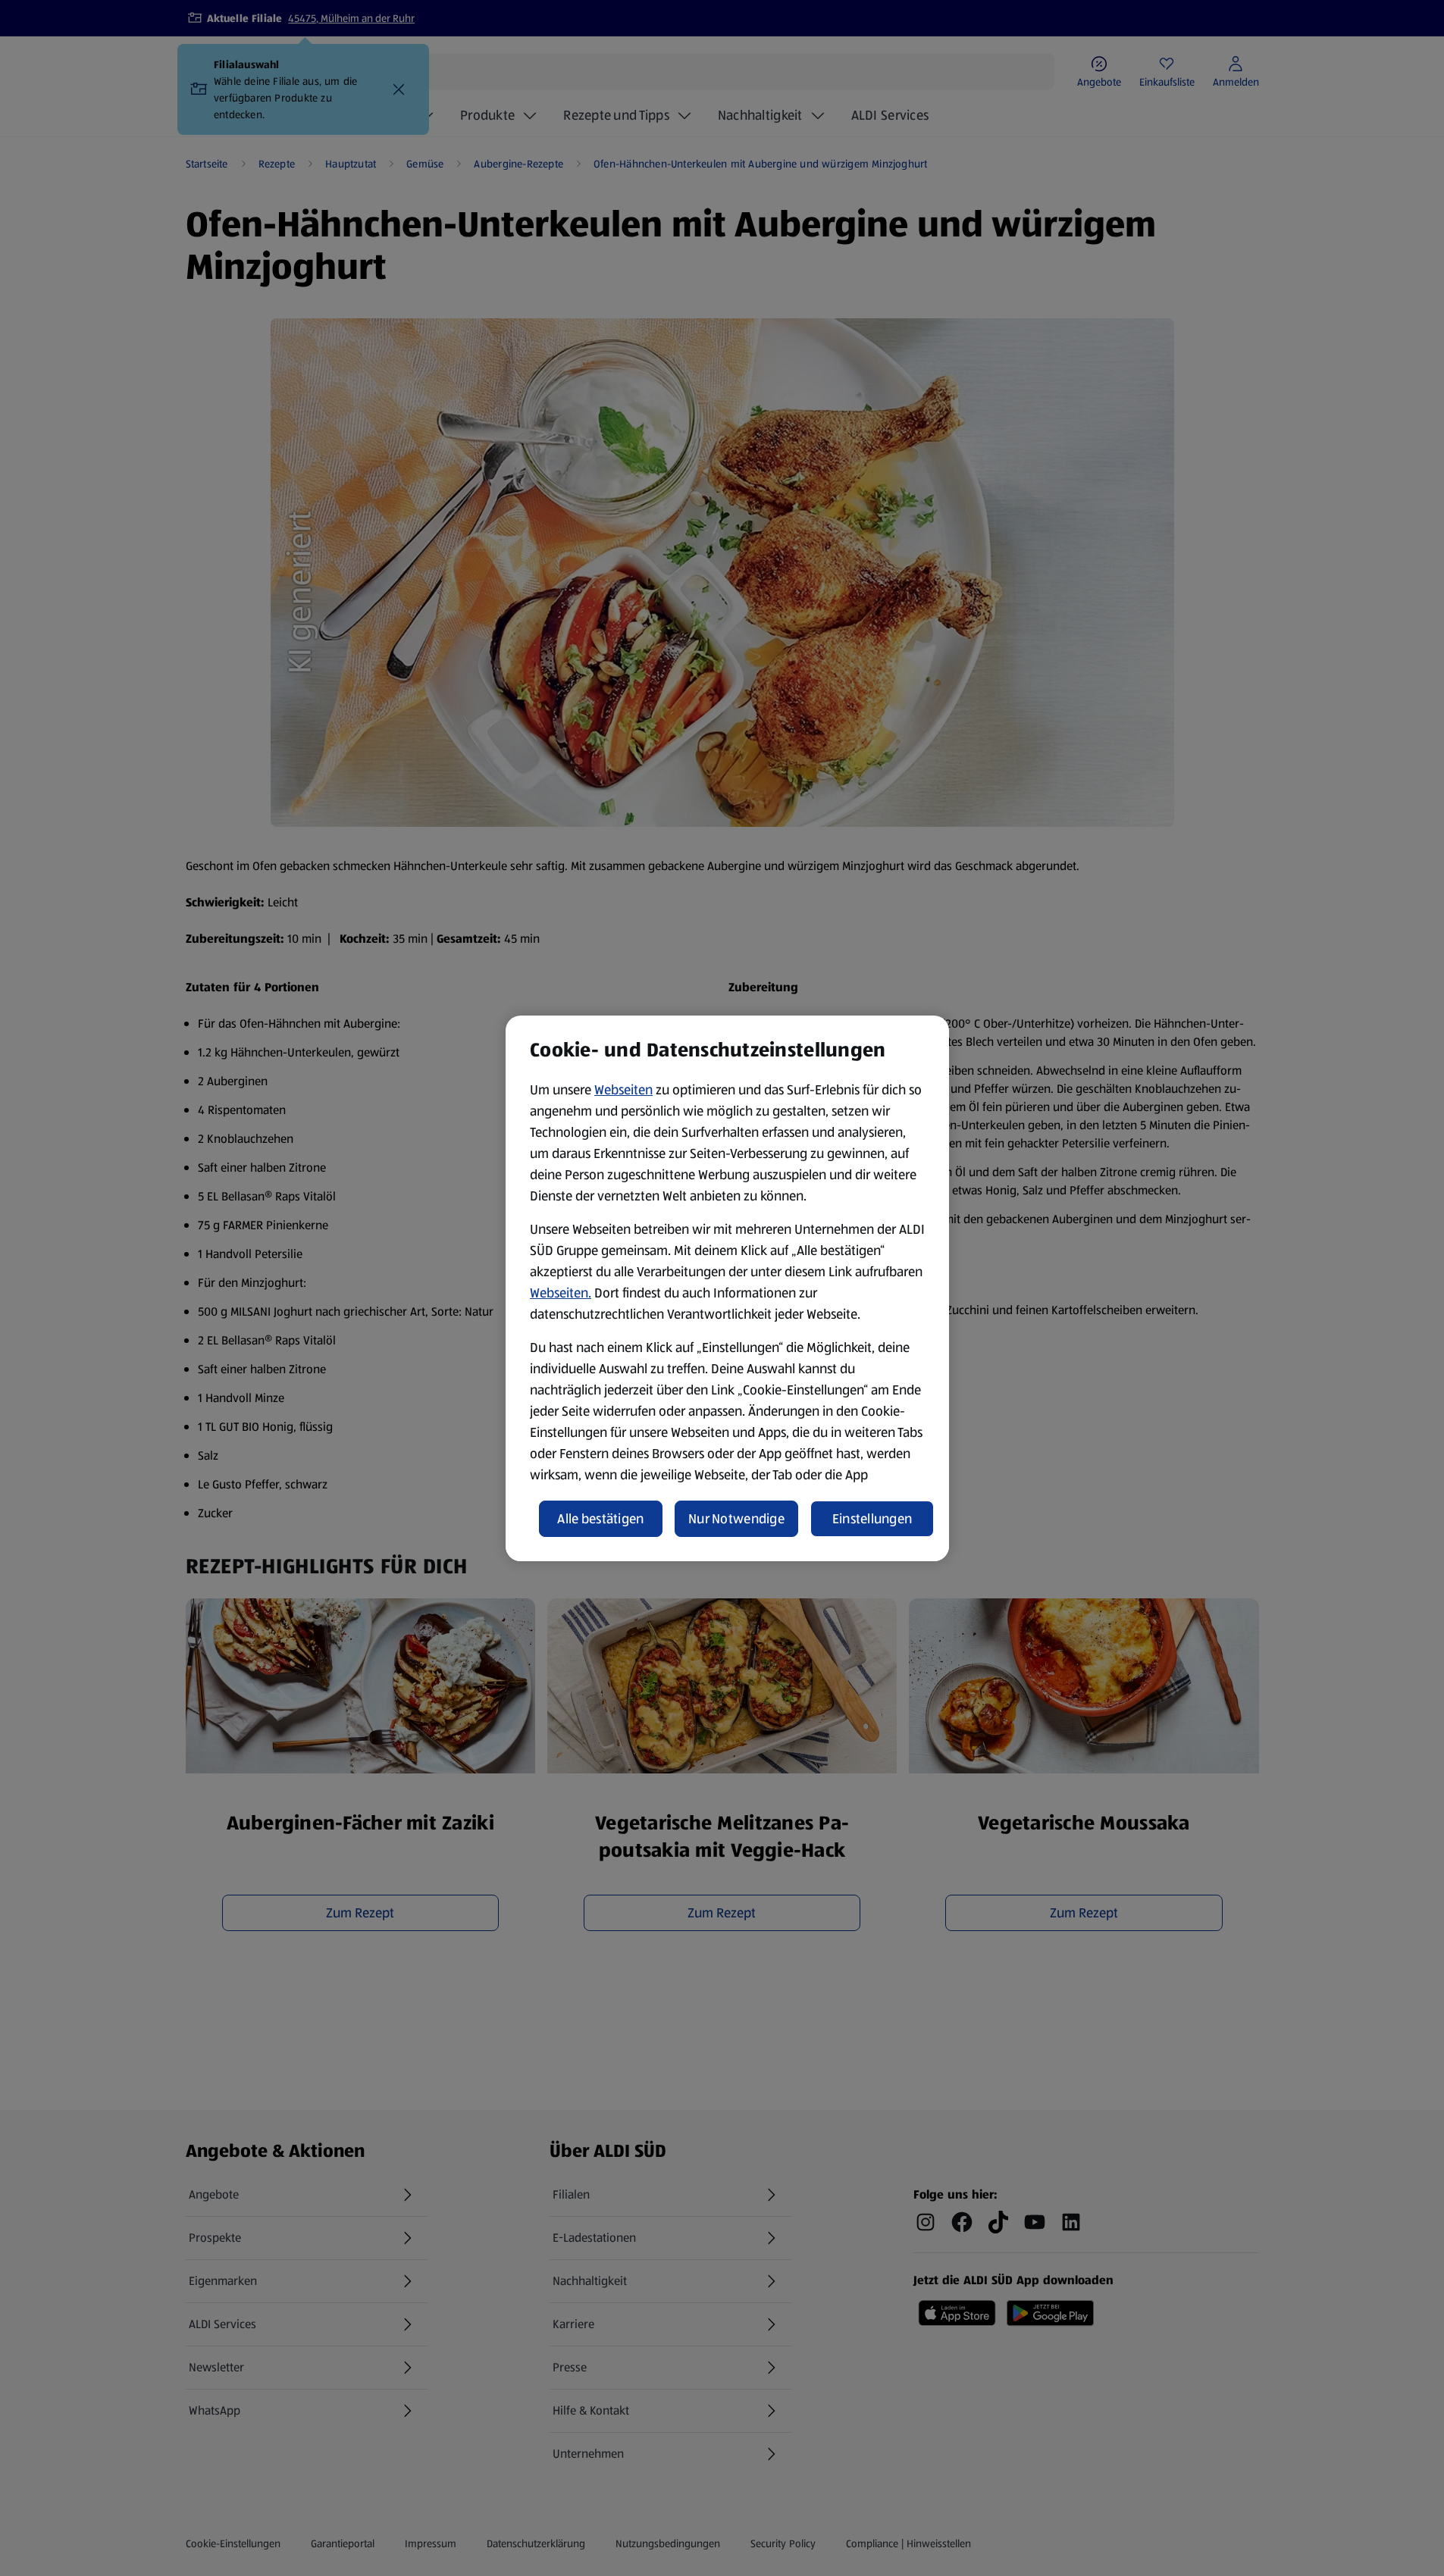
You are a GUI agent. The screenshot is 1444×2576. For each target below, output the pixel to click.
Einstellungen (872, 1519)
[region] (727, 1288)
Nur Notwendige (736, 1519)
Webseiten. (561, 1293)
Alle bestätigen (600, 1519)
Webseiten (623, 1090)
